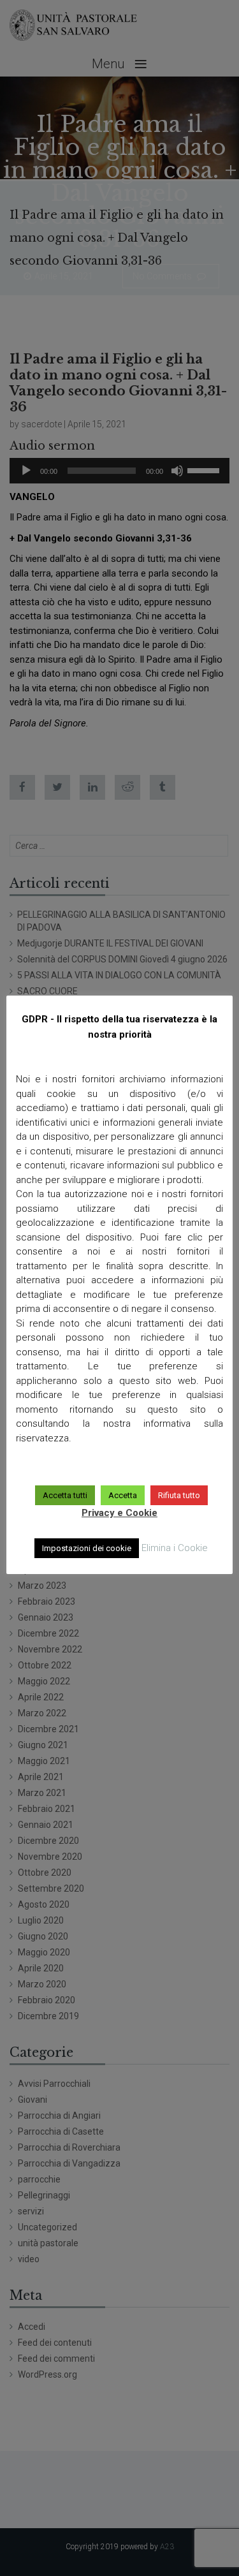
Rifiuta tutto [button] (179, 1495)
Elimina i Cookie (175, 1548)
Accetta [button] (123, 1495)
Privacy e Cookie (119, 1513)
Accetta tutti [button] (65, 1495)
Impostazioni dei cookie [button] (87, 1548)
